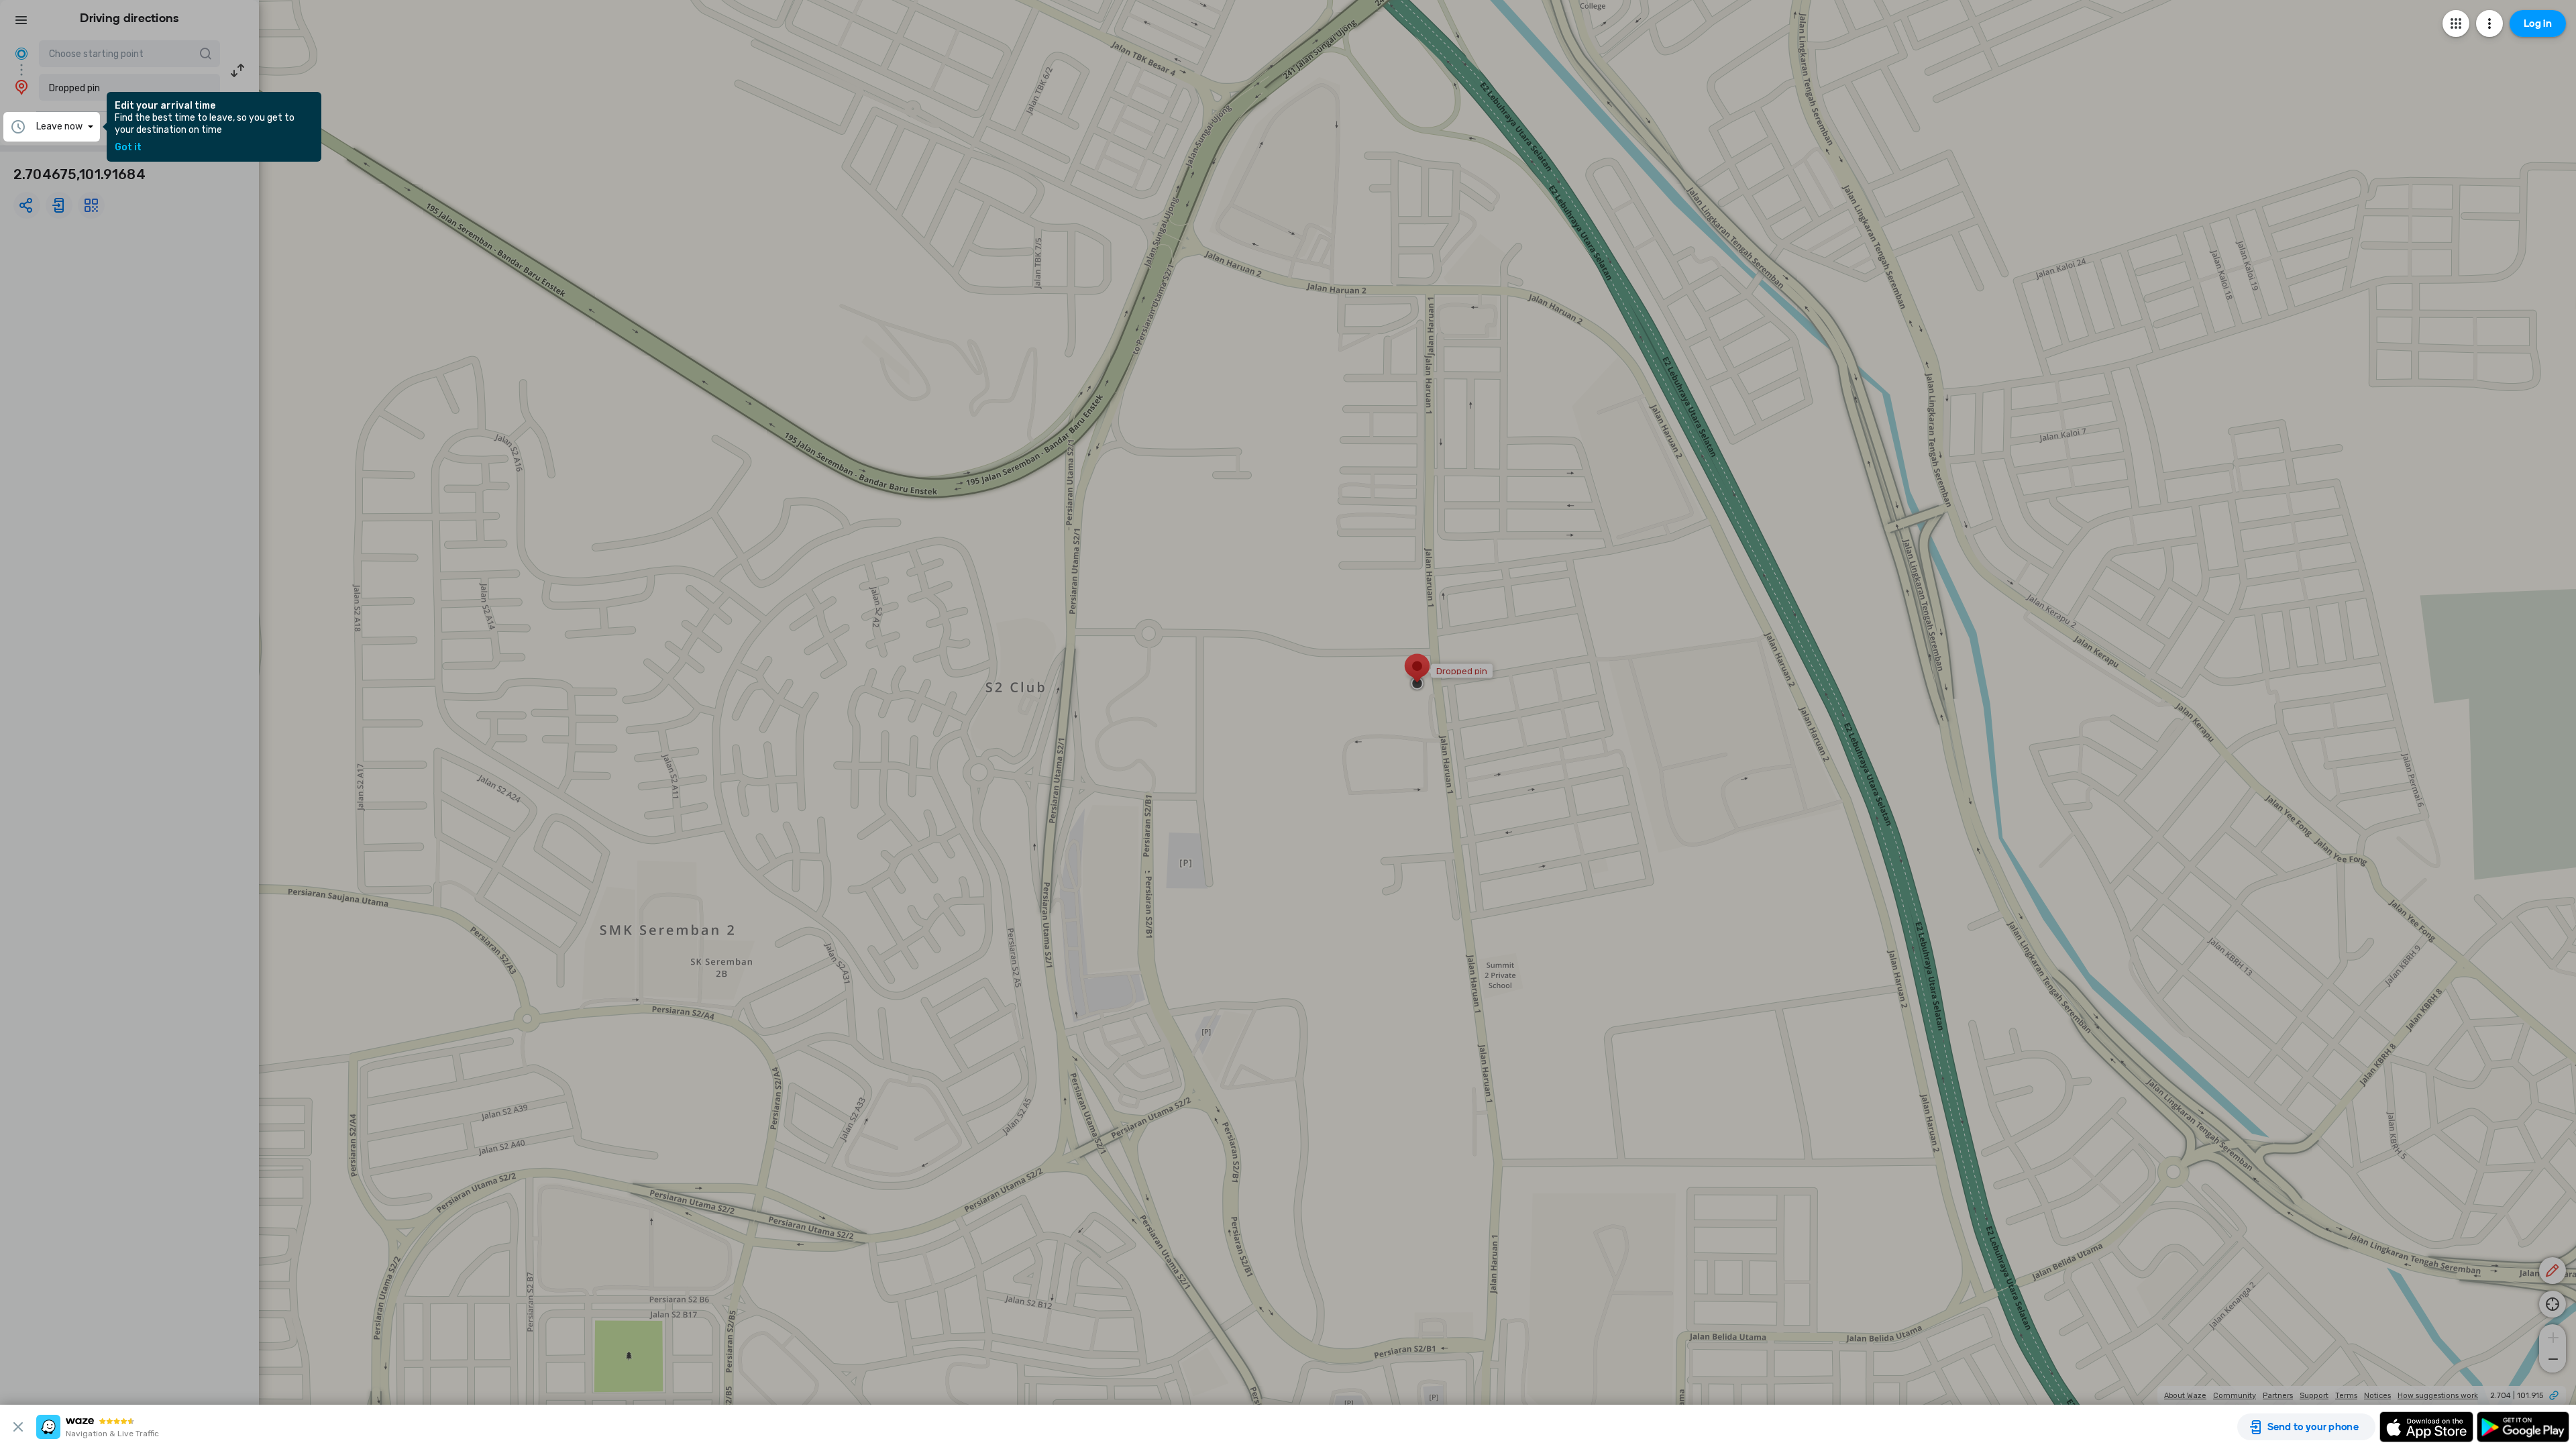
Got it (128, 148)
